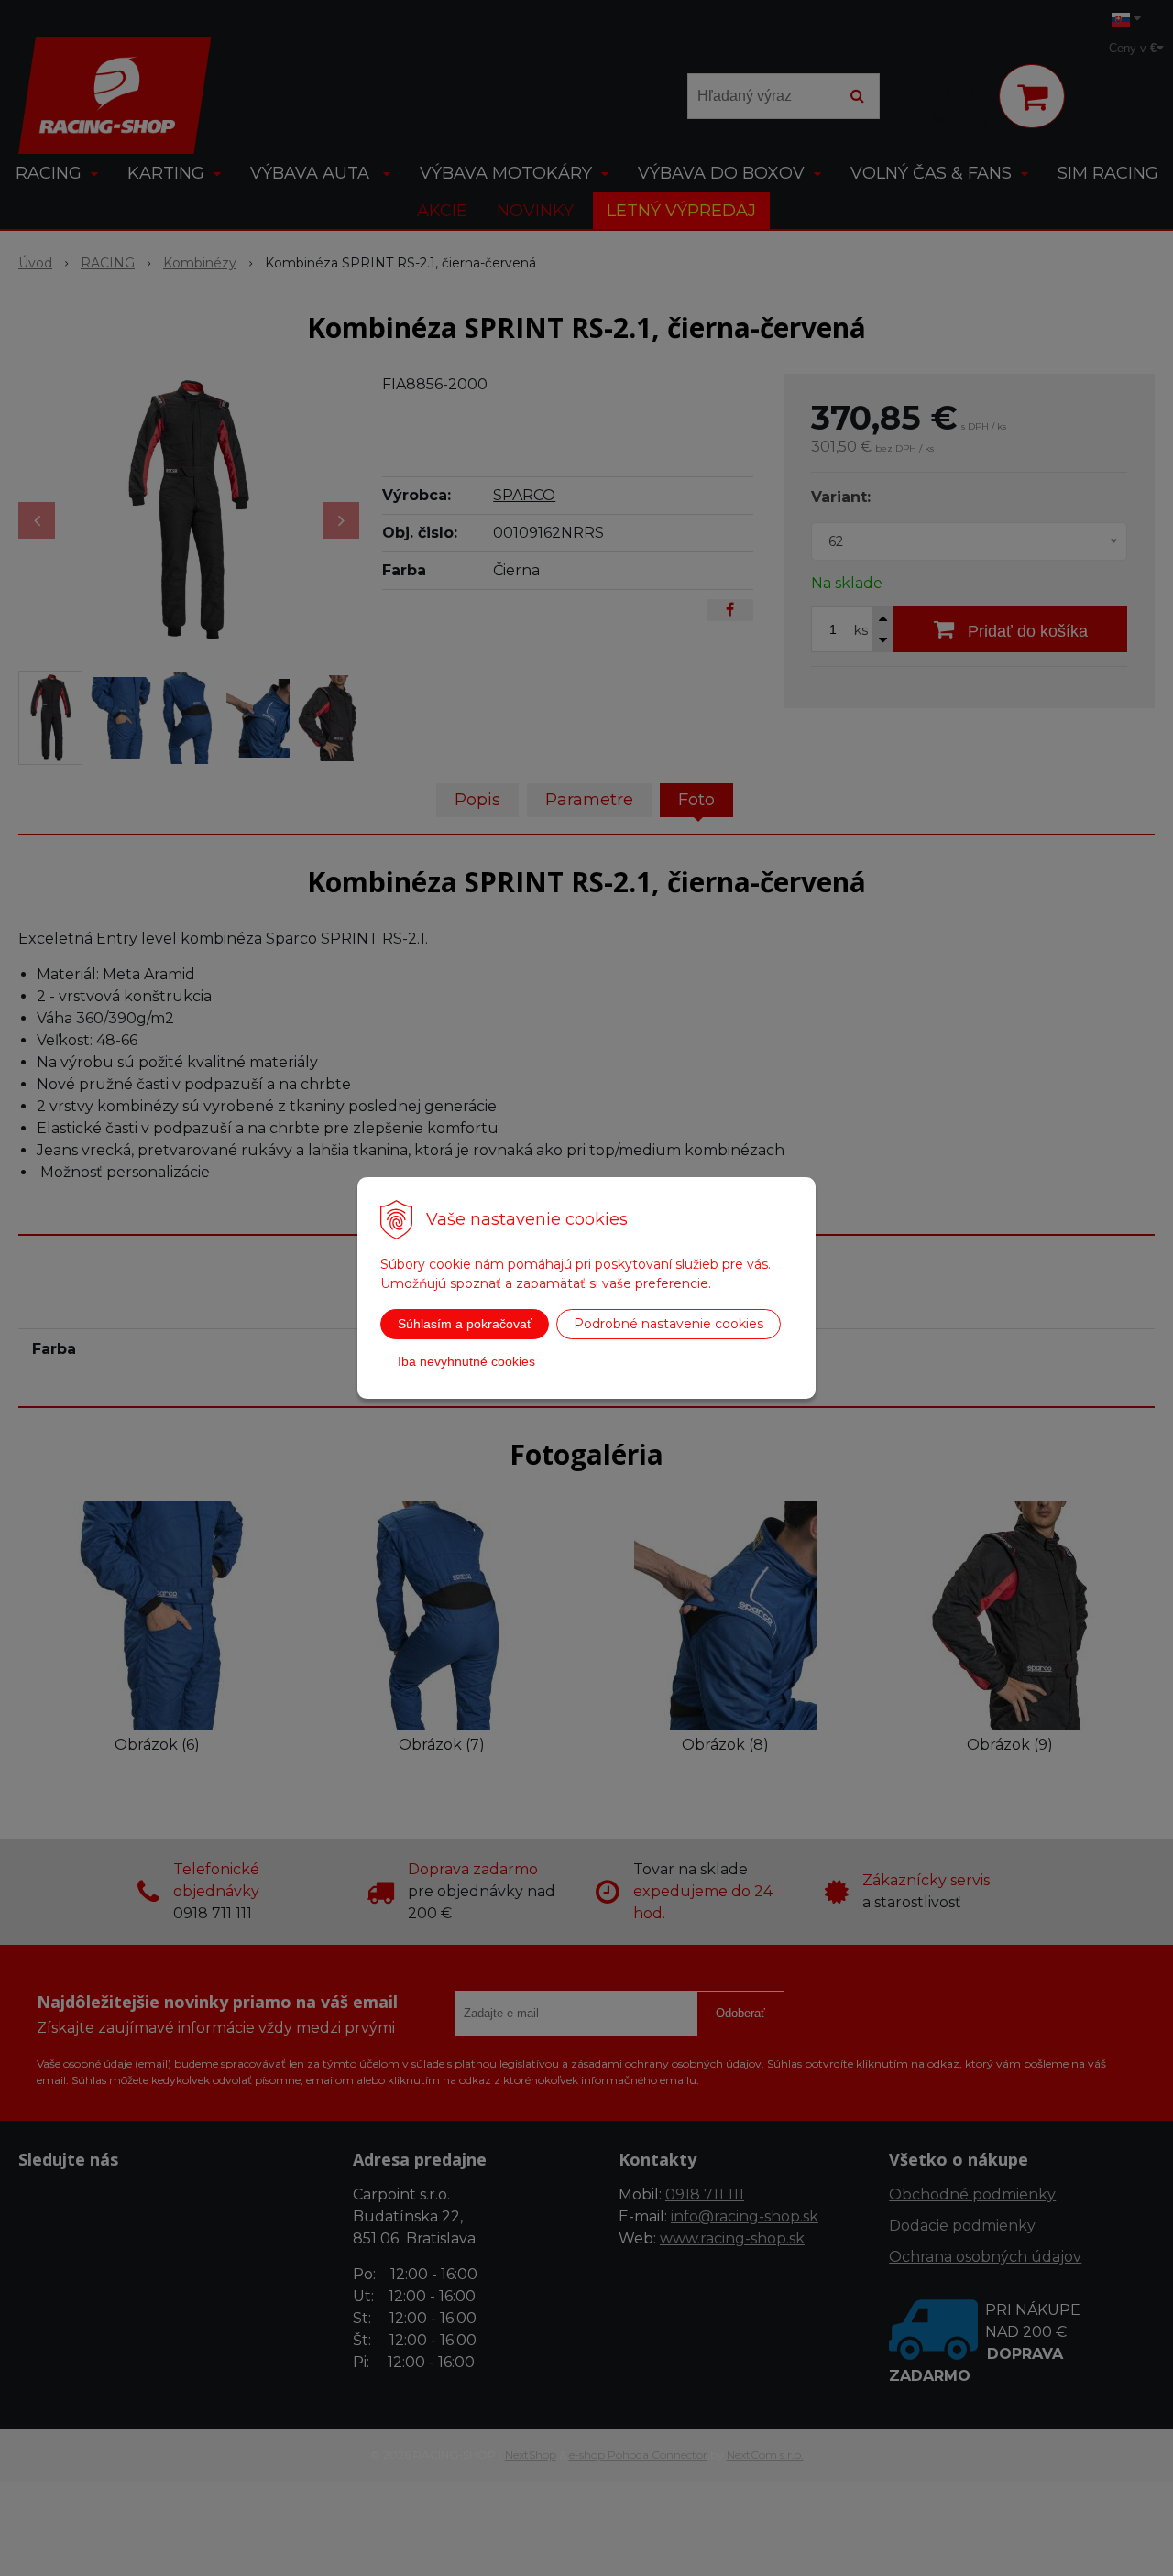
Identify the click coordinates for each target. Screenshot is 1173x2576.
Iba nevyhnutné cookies (466, 1361)
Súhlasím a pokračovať (465, 1324)
